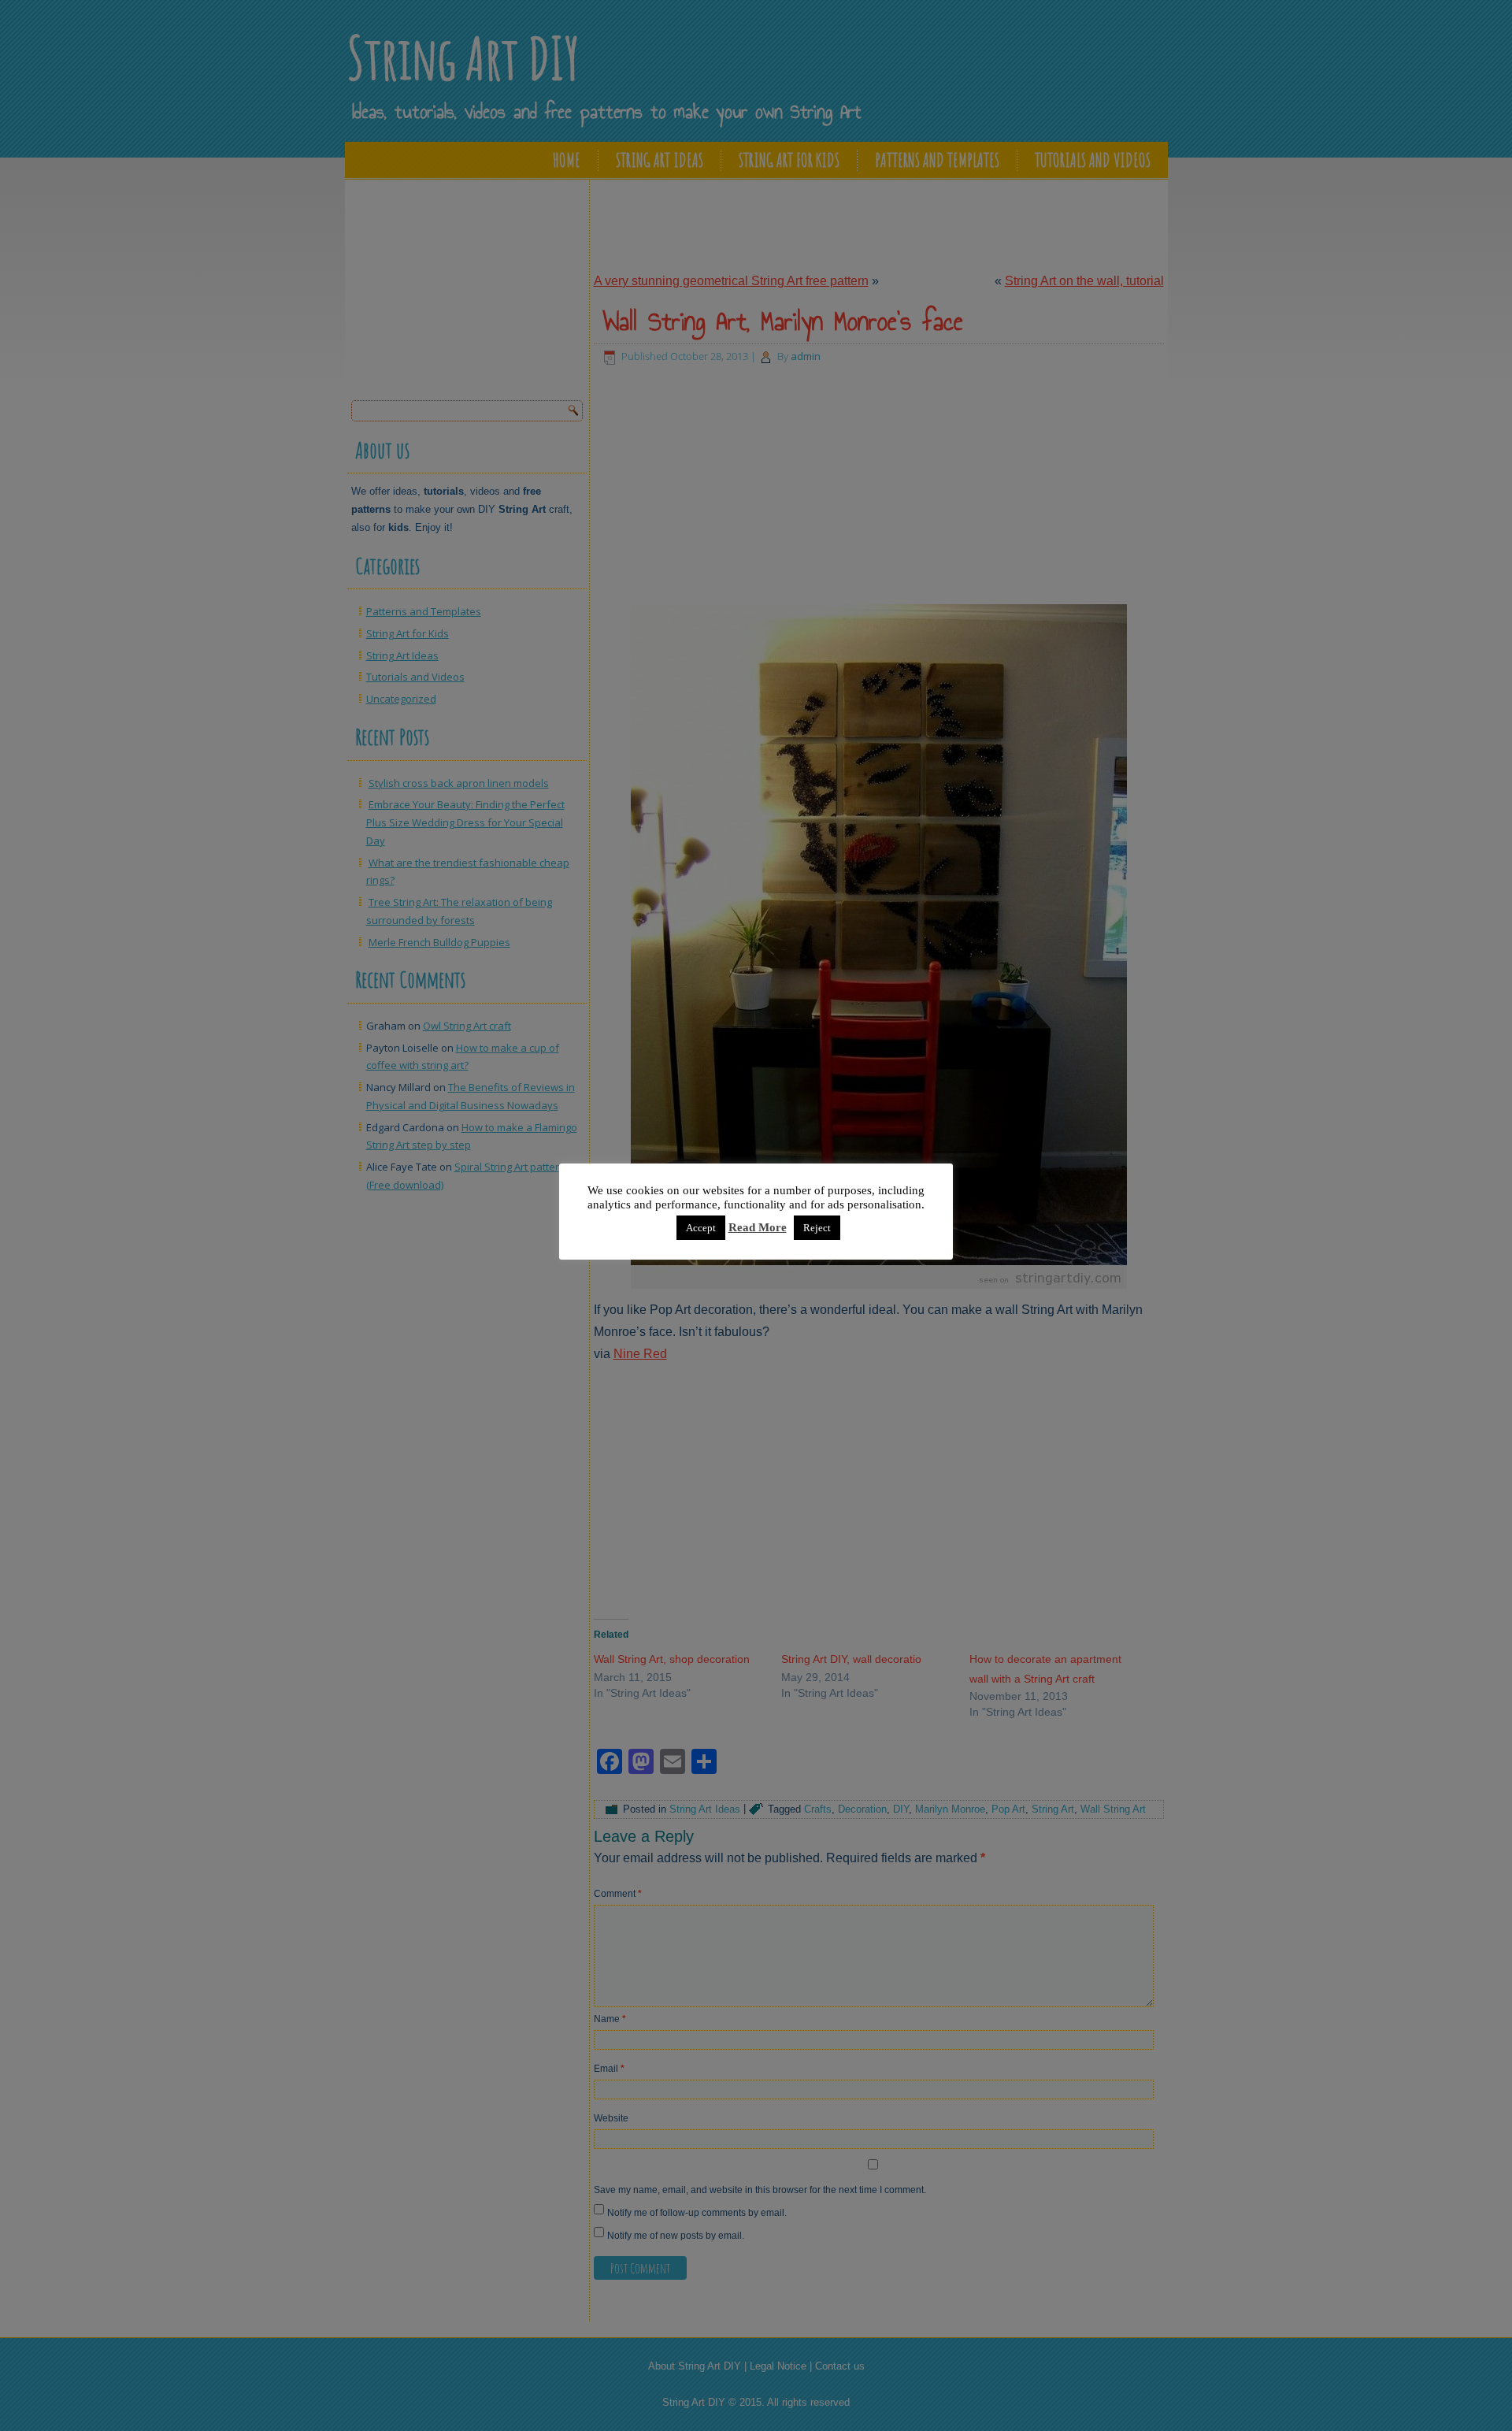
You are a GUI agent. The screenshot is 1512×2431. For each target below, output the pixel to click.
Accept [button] (701, 1228)
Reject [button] (817, 1228)
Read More (758, 1227)
